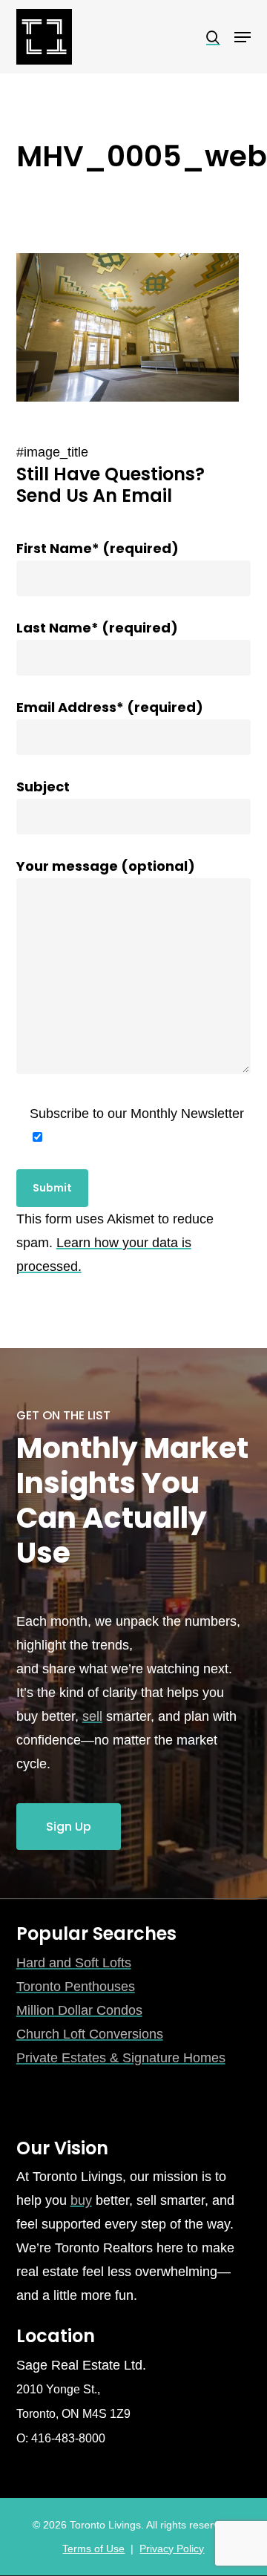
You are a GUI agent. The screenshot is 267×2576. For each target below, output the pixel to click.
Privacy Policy (172, 2549)
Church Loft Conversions (90, 2034)
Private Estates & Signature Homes (121, 2058)
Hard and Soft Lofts (74, 1963)
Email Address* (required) (110, 707)
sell (92, 1716)
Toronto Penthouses (76, 1987)
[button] (243, 37)
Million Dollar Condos (79, 2010)
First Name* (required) (98, 548)
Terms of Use (93, 2549)
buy (81, 2200)
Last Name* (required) (97, 628)
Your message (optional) (106, 866)
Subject (43, 787)
